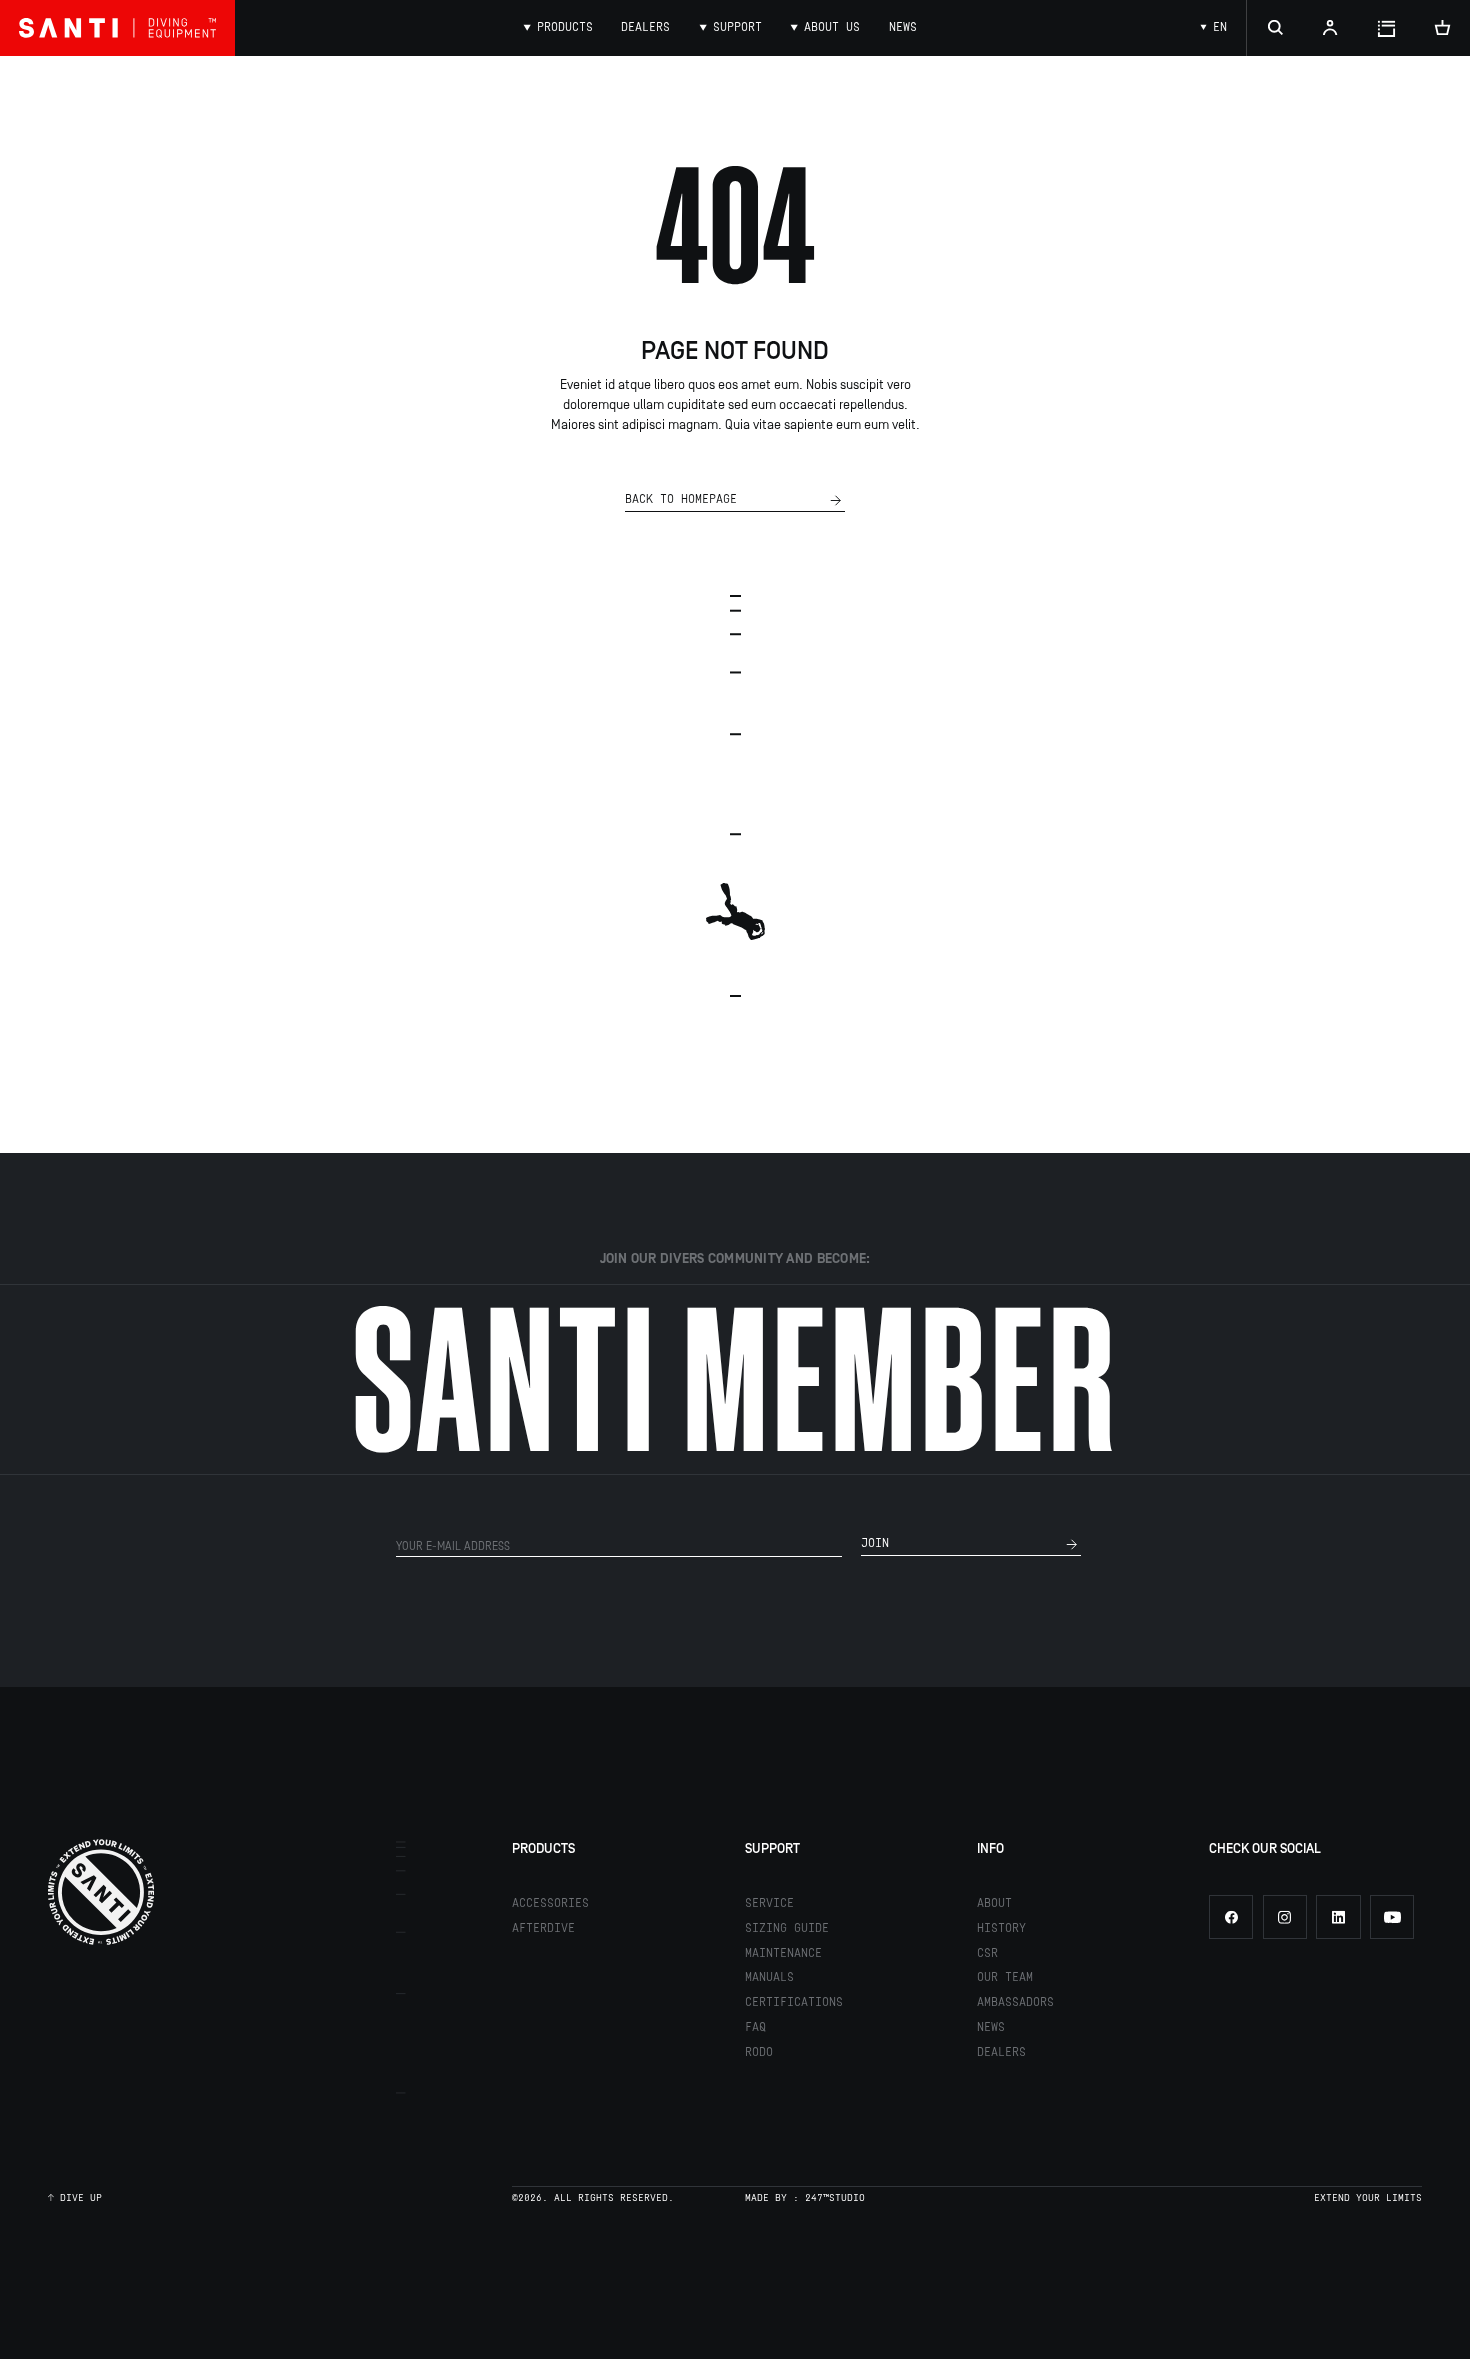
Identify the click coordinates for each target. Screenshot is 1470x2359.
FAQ (755, 2027)
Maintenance (783, 1953)
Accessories (550, 1903)
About (994, 1903)
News (991, 2027)
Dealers (1001, 2052)
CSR (987, 1953)
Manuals (769, 1977)
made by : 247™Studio (805, 2198)
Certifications (794, 2002)
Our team (1005, 1977)
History (1001, 1928)
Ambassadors (1015, 2002)
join (875, 1543)
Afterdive (543, 1928)
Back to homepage (681, 499)
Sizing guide (787, 1928)
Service (769, 1903)
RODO (759, 2052)
